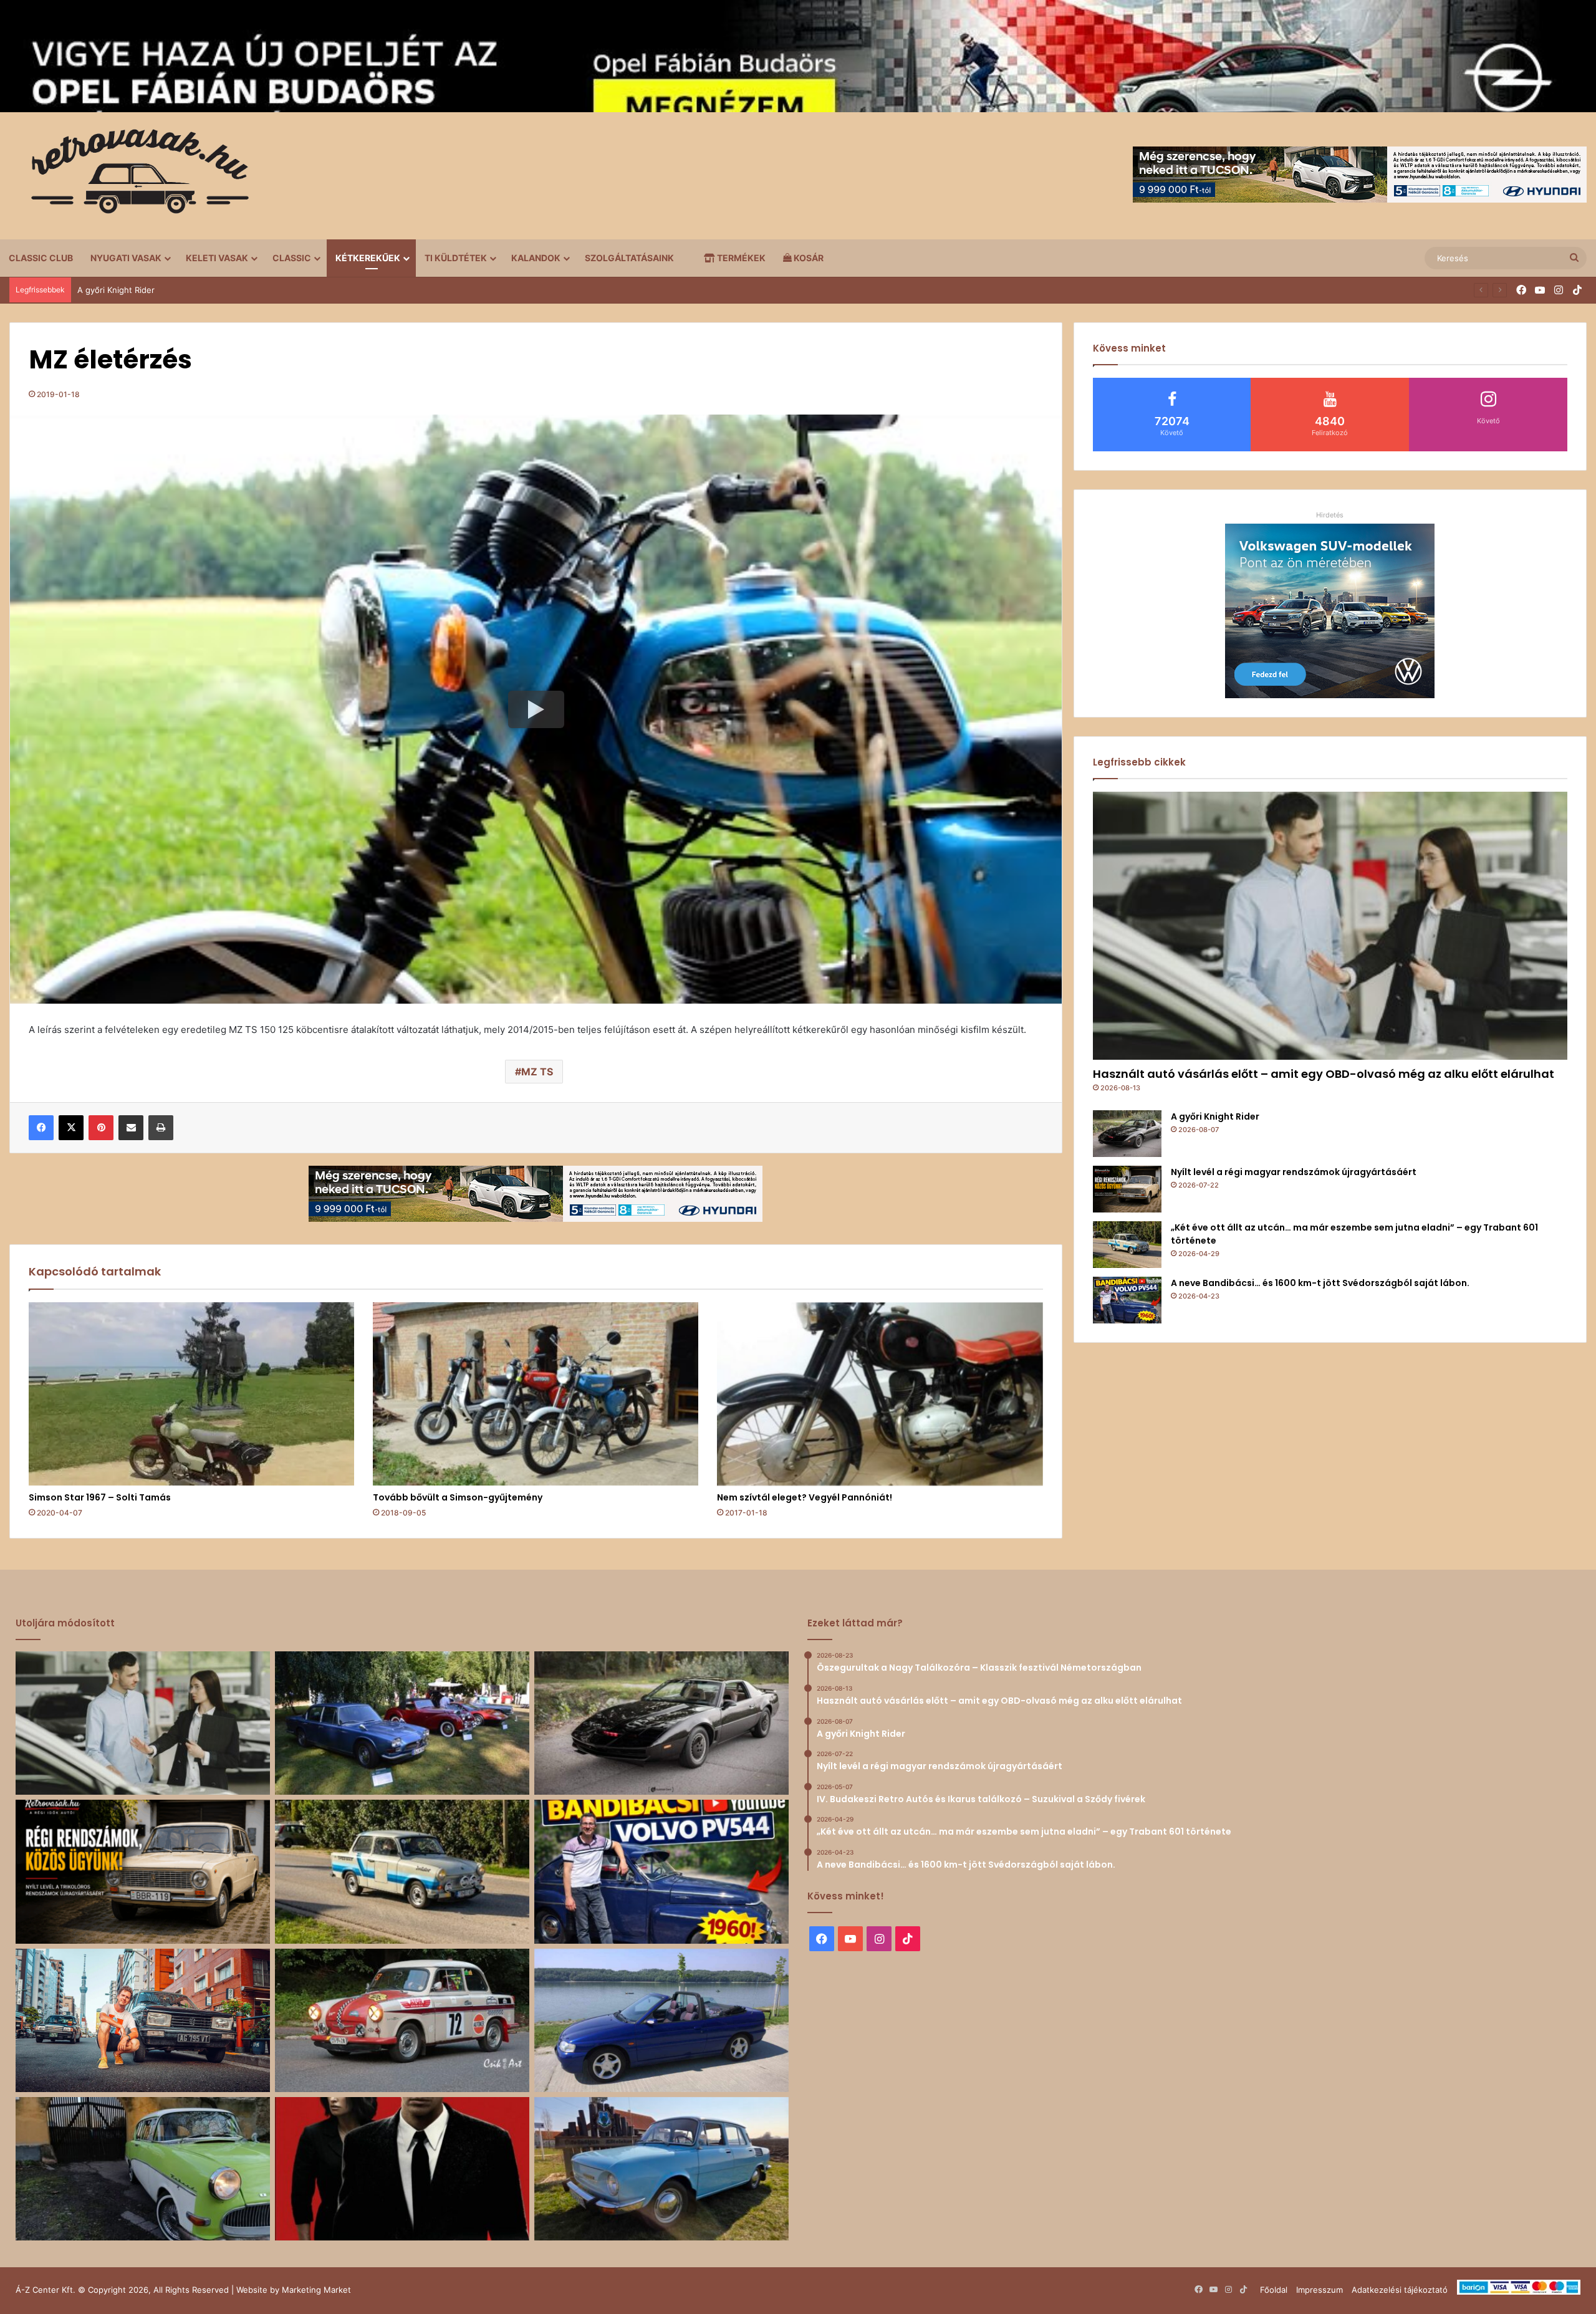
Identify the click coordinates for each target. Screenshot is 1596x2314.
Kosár (808, 258)
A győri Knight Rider (1215, 1116)
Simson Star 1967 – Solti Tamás (100, 1497)
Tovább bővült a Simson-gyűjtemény (458, 1497)
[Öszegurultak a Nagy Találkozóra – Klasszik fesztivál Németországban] (402, 1723)
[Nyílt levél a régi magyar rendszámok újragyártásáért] (1127, 1189)
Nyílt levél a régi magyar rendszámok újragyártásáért (179, 290)
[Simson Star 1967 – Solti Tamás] (191, 1394)
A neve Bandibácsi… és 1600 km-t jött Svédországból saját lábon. (1320, 1283)
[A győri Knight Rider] (1127, 1134)
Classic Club (41, 258)
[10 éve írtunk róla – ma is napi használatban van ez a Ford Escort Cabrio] (661, 2020)
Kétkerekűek (368, 258)
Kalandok (536, 258)
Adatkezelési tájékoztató (1400, 2290)
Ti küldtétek (456, 258)
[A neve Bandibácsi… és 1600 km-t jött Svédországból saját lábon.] (1127, 1300)
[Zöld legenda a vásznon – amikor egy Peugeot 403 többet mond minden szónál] (402, 2169)
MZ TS (537, 1072)
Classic (292, 258)
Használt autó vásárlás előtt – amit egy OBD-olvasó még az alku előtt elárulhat (1324, 1074)
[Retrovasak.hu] (134, 176)
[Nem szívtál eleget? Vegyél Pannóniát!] (880, 1394)
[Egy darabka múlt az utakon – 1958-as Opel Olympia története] (143, 2169)
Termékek (740, 258)
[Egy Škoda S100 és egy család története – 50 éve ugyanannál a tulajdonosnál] (661, 2169)
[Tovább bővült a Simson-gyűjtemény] (536, 1394)
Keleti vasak (217, 258)
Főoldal (1274, 2290)
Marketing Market (316, 2290)
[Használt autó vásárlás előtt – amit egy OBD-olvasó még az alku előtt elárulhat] (1330, 925)
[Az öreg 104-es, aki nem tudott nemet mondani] (143, 2020)
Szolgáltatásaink (629, 258)
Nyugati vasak (126, 258)
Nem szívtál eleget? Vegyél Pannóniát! (805, 1497)
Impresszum (1320, 2290)
